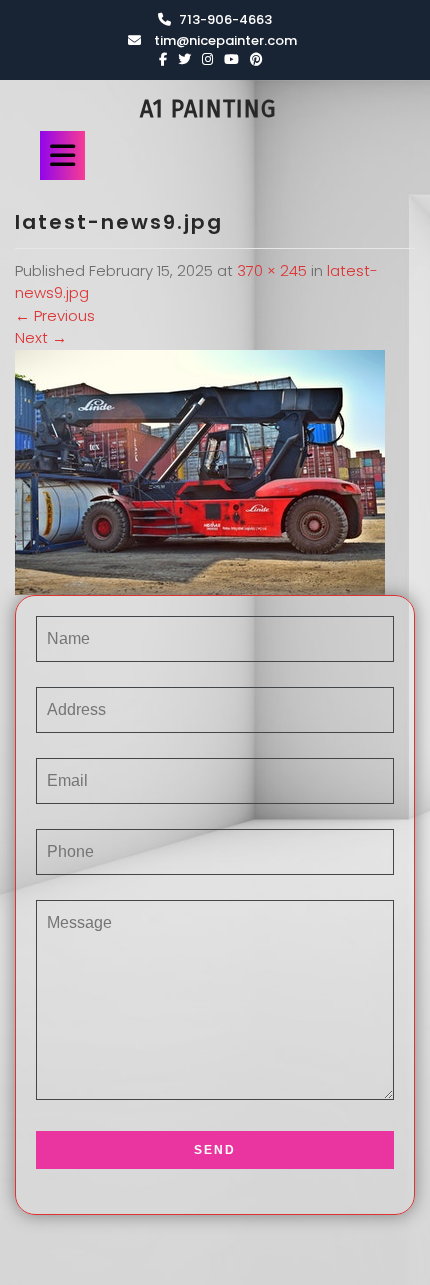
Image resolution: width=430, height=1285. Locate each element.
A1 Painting (208, 109)
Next (41, 337)
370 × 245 (272, 270)
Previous (55, 315)
